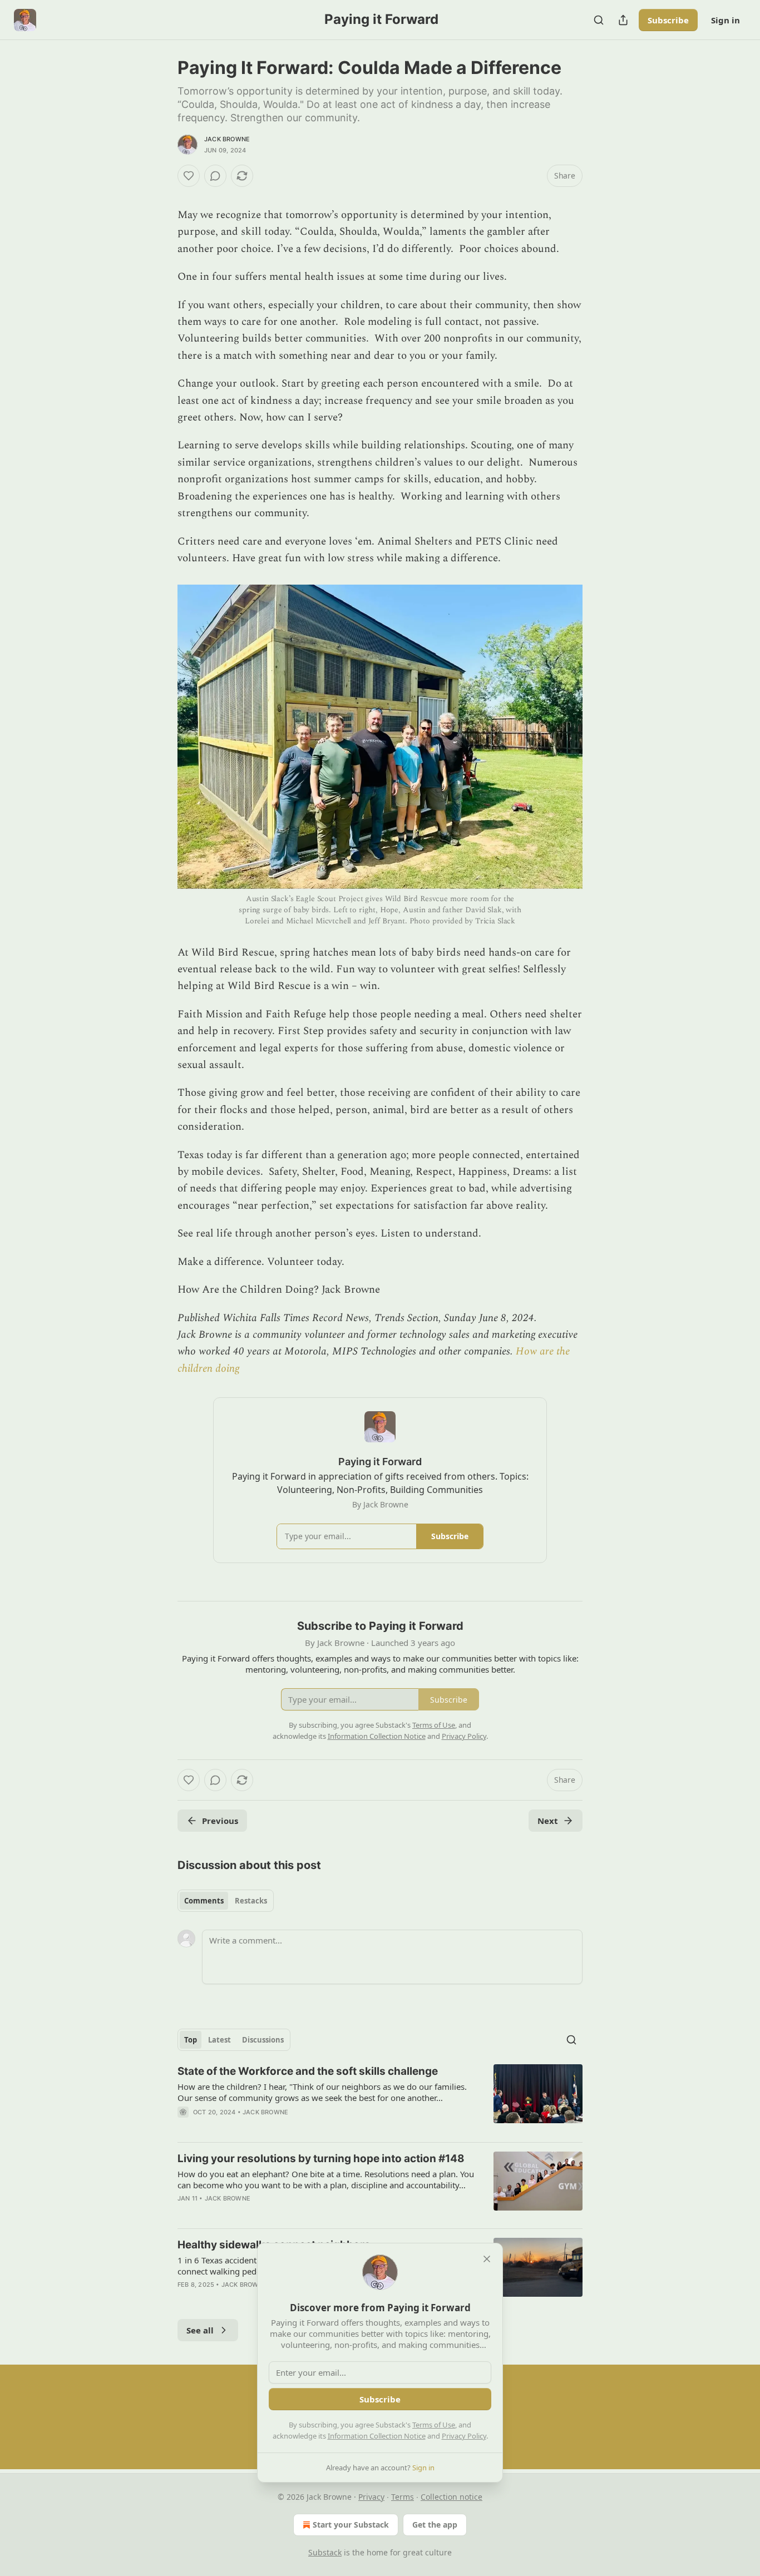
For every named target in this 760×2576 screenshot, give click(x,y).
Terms (403, 2497)
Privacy (371, 2497)
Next (548, 1821)
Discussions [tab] (263, 2040)
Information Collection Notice (377, 2436)
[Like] (189, 176)
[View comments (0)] (215, 176)
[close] (487, 2259)
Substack (325, 2552)
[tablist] (226, 1901)
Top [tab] (191, 2040)
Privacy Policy (464, 2436)
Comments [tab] (204, 1901)
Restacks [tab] (251, 1901)
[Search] (599, 20)
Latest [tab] (219, 2040)
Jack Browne (227, 139)
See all (200, 2330)
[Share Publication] (623, 20)
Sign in (726, 20)
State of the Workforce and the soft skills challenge (308, 2071)
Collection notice (451, 2497)
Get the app (435, 2525)
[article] (380, 2099)
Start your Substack (351, 2525)
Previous (220, 1821)
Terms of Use (434, 2425)
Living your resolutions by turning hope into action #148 (321, 2159)
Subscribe (668, 20)
